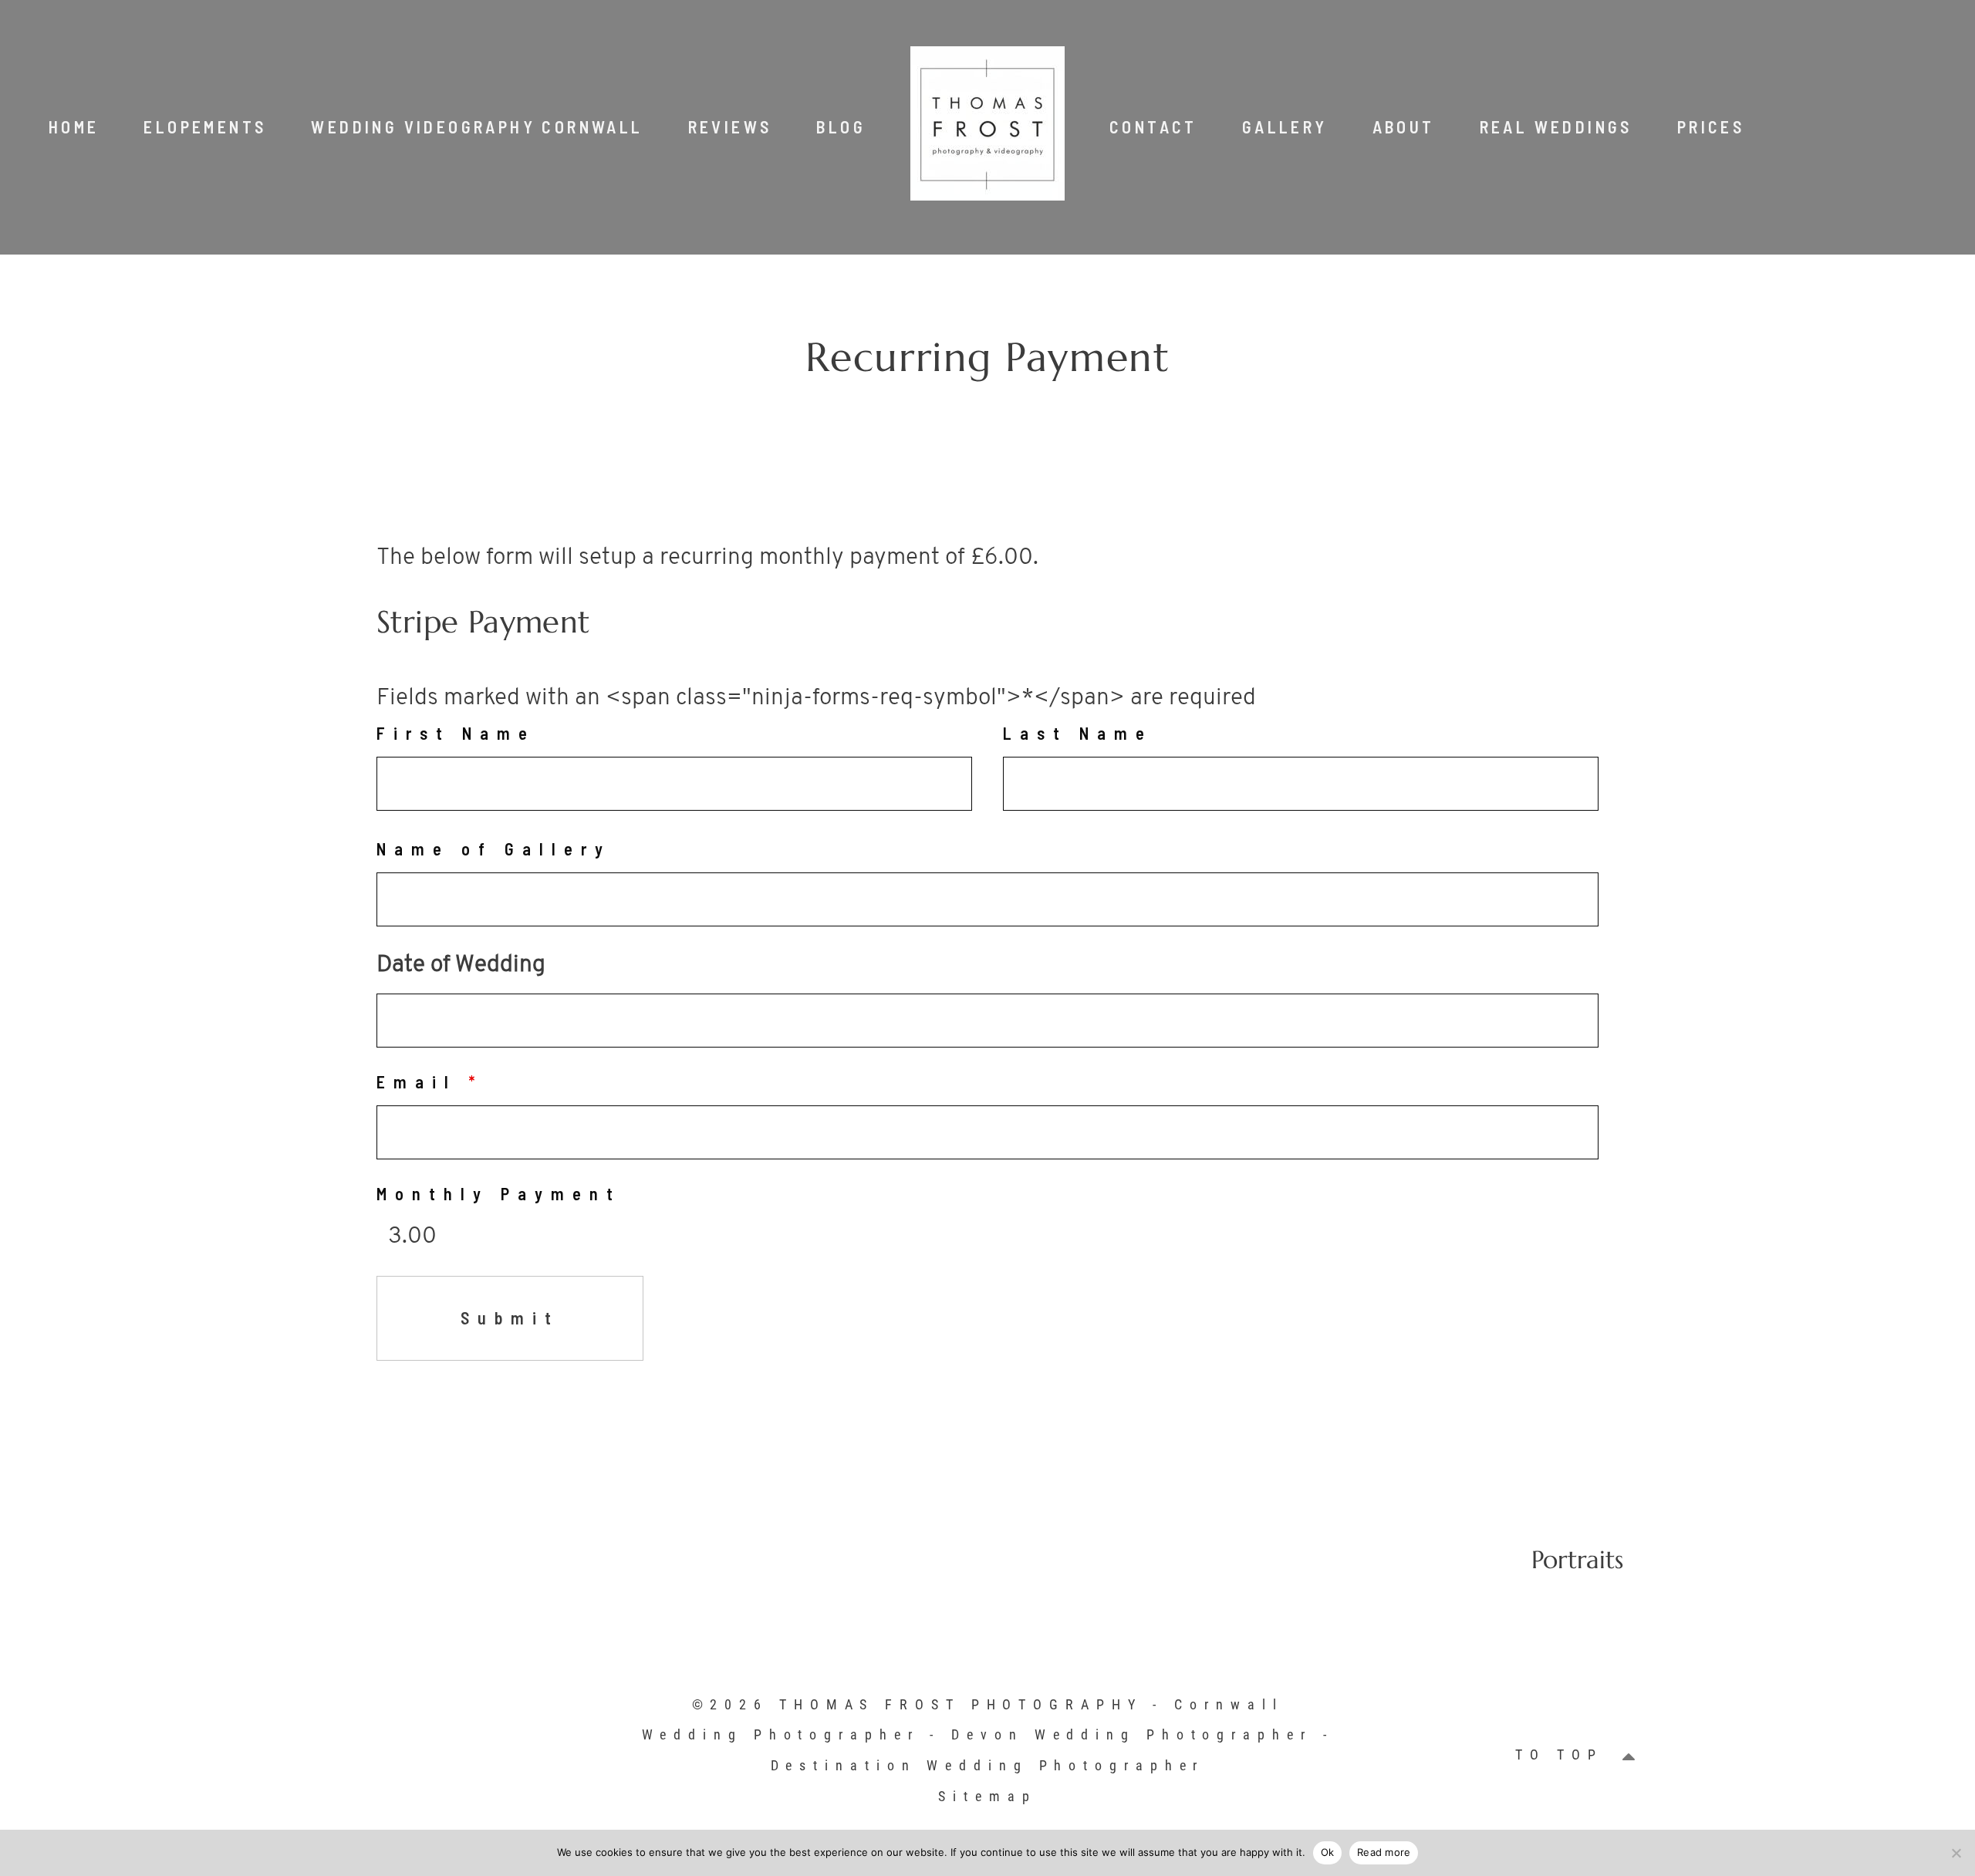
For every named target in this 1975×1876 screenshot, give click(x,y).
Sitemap (987, 1796)
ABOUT (1404, 127)
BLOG (841, 127)
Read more (1384, 1852)
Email (430, 1081)
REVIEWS (730, 127)
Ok (1328, 1852)
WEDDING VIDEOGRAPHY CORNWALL (477, 127)
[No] (1956, 1853)
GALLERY (1285, 127)
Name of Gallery (494, 849)
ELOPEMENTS (205, 127)
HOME (74, 127)
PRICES (1711, 127)
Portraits (1577, 1560)
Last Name (1078, 733)
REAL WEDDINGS (1556, 127)
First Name (456, 733)
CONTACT (1153, 127)
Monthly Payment (499, 1193)
